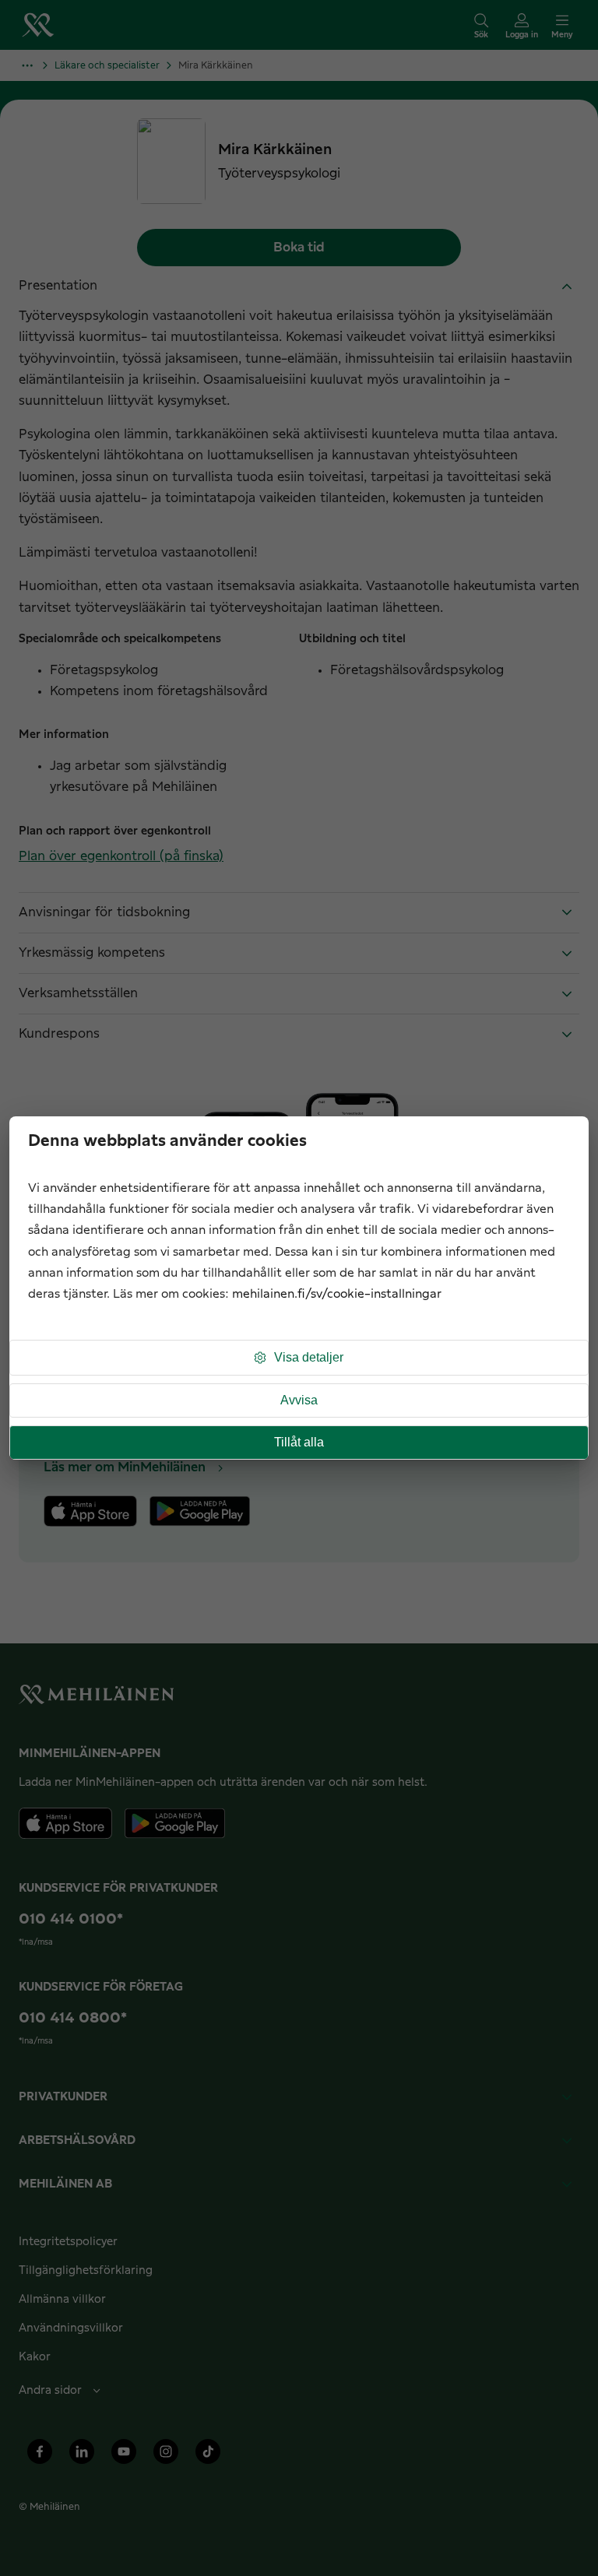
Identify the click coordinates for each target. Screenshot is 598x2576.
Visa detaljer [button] (309, 1357)
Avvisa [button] (299, 1400)
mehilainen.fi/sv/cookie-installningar (337, 1294)
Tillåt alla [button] (299, 1442)
